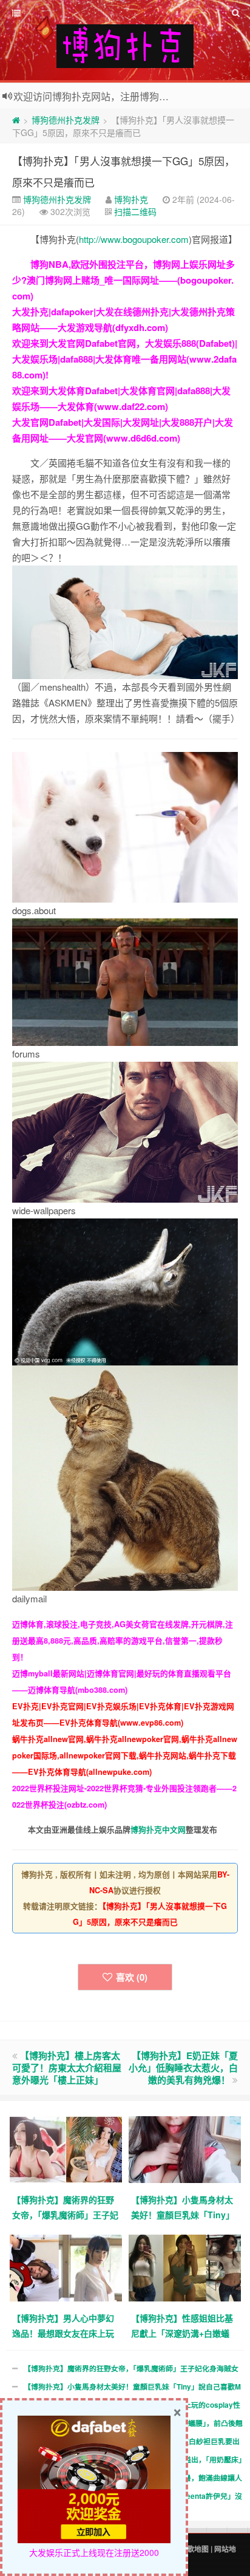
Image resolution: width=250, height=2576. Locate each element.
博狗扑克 (131, 199)
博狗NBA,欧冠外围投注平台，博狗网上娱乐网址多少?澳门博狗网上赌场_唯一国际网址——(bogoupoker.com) (123, 280)
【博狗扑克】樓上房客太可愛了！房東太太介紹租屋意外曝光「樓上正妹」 (67, 2068)
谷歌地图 (194, 2549)
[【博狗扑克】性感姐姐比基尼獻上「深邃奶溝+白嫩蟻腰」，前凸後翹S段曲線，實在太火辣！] (185, 2267)
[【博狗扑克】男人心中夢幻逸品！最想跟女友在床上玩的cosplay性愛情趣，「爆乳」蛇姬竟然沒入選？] (66, 2267)
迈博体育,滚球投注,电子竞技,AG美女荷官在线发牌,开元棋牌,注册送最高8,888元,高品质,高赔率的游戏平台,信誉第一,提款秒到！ (123, 1641)
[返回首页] (16, 120)
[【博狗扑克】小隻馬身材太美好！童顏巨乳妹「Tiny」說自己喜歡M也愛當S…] (185, 2149)
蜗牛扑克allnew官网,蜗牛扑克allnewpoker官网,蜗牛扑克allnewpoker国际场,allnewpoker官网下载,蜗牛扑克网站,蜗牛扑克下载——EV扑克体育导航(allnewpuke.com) (125, 1755)
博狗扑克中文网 (158, 1830)
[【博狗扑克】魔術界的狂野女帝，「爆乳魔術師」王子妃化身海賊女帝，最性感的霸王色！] (66, 2149)
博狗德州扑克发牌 (66, 120)
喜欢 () (132, 1977)
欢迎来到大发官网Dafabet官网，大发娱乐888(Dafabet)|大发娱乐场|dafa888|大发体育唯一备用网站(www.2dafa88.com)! (125, 359)
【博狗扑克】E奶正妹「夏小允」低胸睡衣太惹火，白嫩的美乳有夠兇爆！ (183, 2068)
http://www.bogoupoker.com (134, 239)
